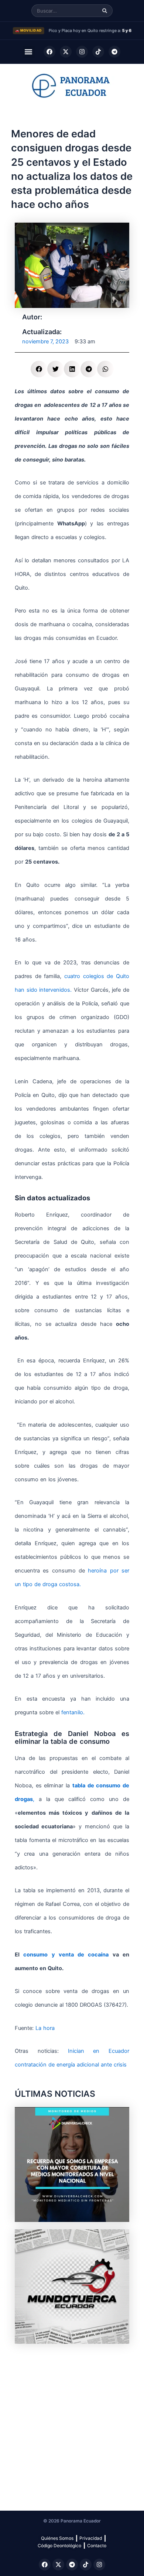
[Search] (105, 11)
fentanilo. (72, 1712)
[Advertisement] (72, 2423)
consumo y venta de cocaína (66, 1955)
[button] (29, 52)
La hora (45, 2028)
